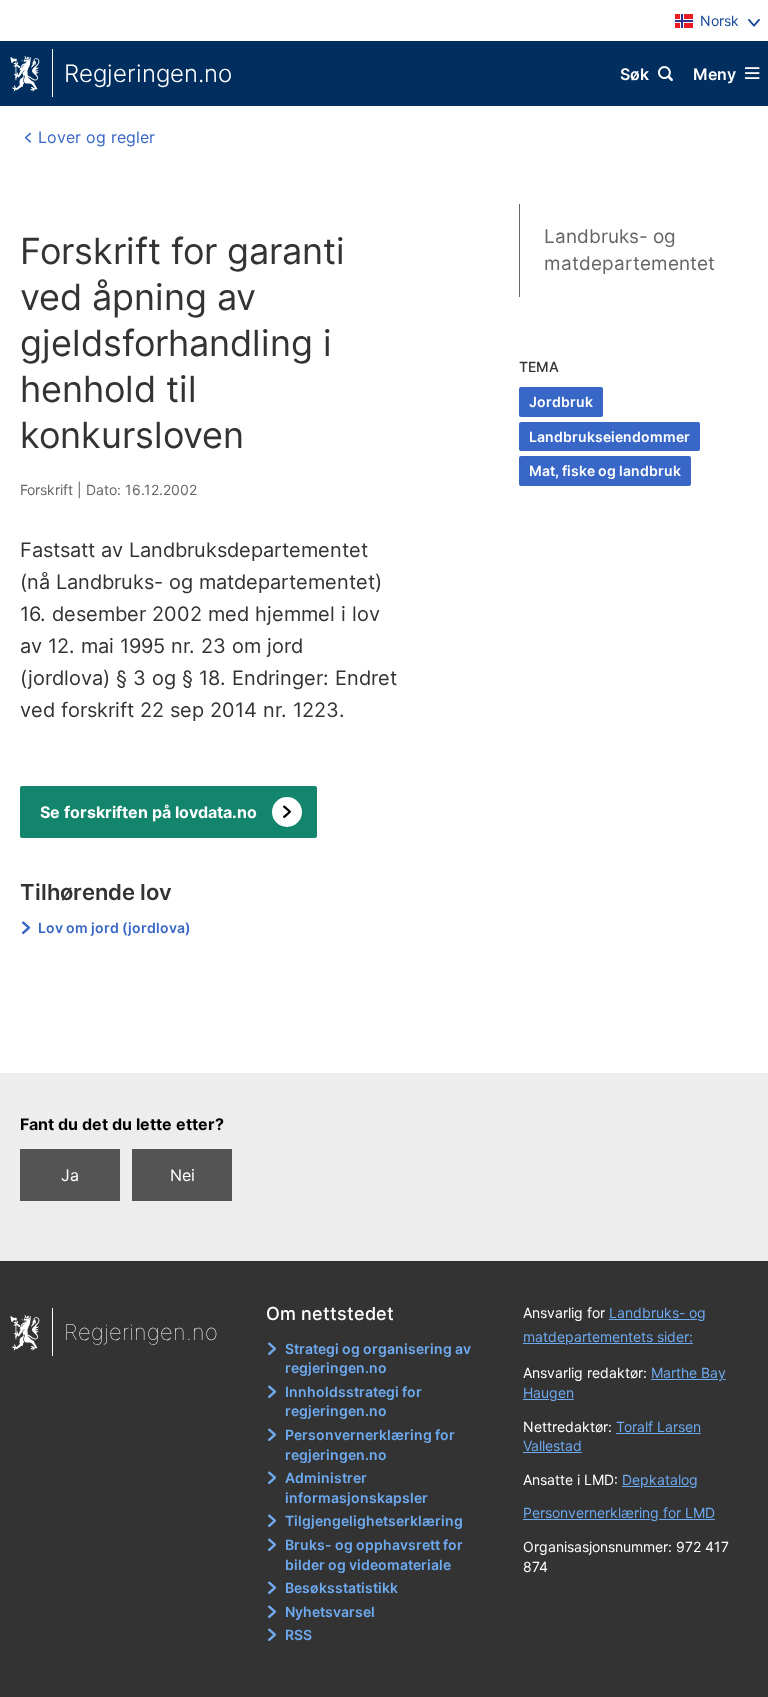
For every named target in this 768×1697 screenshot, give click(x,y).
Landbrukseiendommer (609, 436)
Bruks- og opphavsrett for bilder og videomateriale (374, 1554)
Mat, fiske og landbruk (605, 470)
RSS (298, 1634)
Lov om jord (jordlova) (114, 927)
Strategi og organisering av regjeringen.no (378, 1358)
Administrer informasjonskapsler (356, 1487)
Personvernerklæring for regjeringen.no (370, 1444)
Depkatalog (660, 1479)
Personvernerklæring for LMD (619, 1512)
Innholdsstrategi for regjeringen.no (353, 1401)
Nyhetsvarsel (330, 1611)
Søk (634, 74)
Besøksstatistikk (341, 1587)
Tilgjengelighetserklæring (374, 1520)
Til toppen (374, 1044)
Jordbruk (561, 401)
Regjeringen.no (148, 73)
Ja (70, 1175)
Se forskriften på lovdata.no (148, 812)
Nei (182, 1175)
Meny (714, 74)
